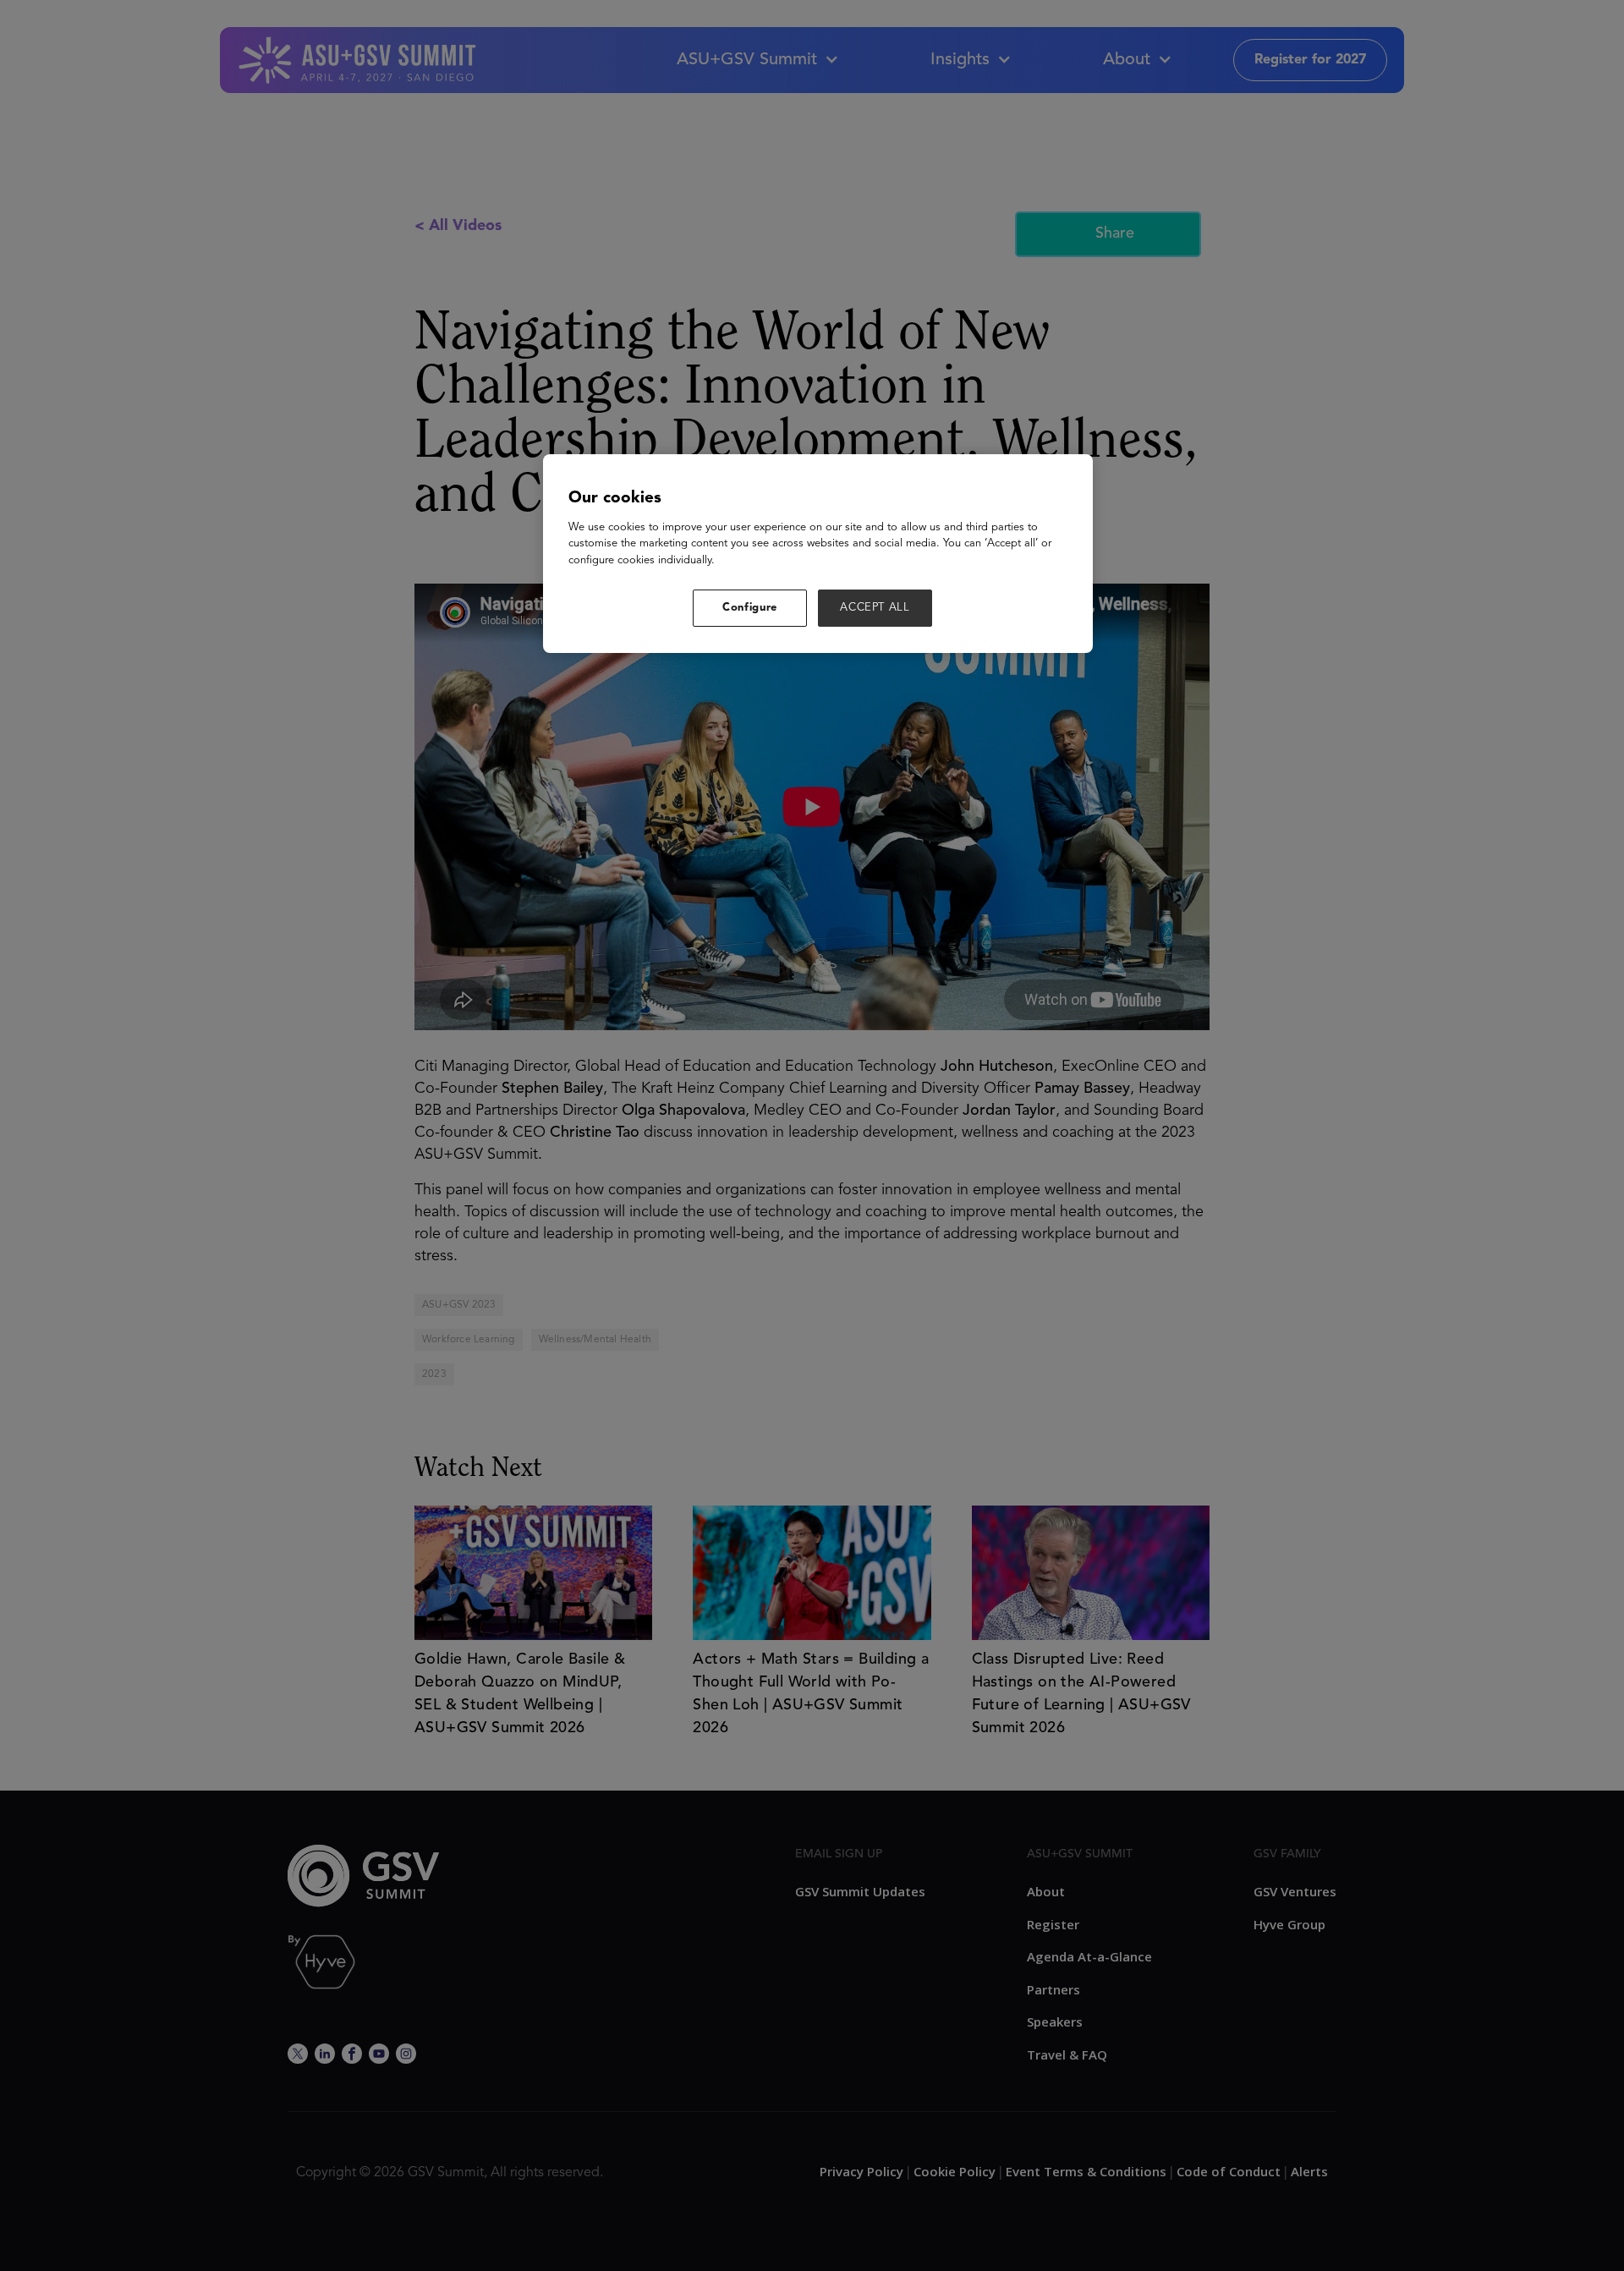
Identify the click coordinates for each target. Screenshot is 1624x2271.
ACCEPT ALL (875, 608)
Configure (750, 608)
